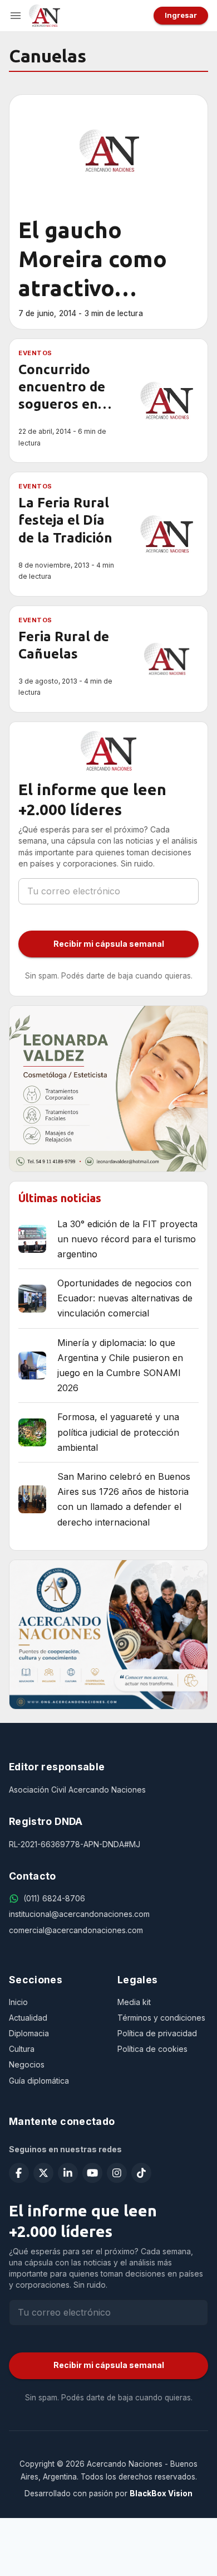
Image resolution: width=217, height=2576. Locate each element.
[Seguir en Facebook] (19, 2173)
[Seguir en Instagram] (117, 2173)
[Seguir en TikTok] (141, 2173)
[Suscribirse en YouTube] (92, 2173)
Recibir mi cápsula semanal (109, 944)
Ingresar (181, 15)
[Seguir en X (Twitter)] (43, 2173)
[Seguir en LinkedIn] (68, 2173)
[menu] (16, 16)
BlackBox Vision (161, 2493)
